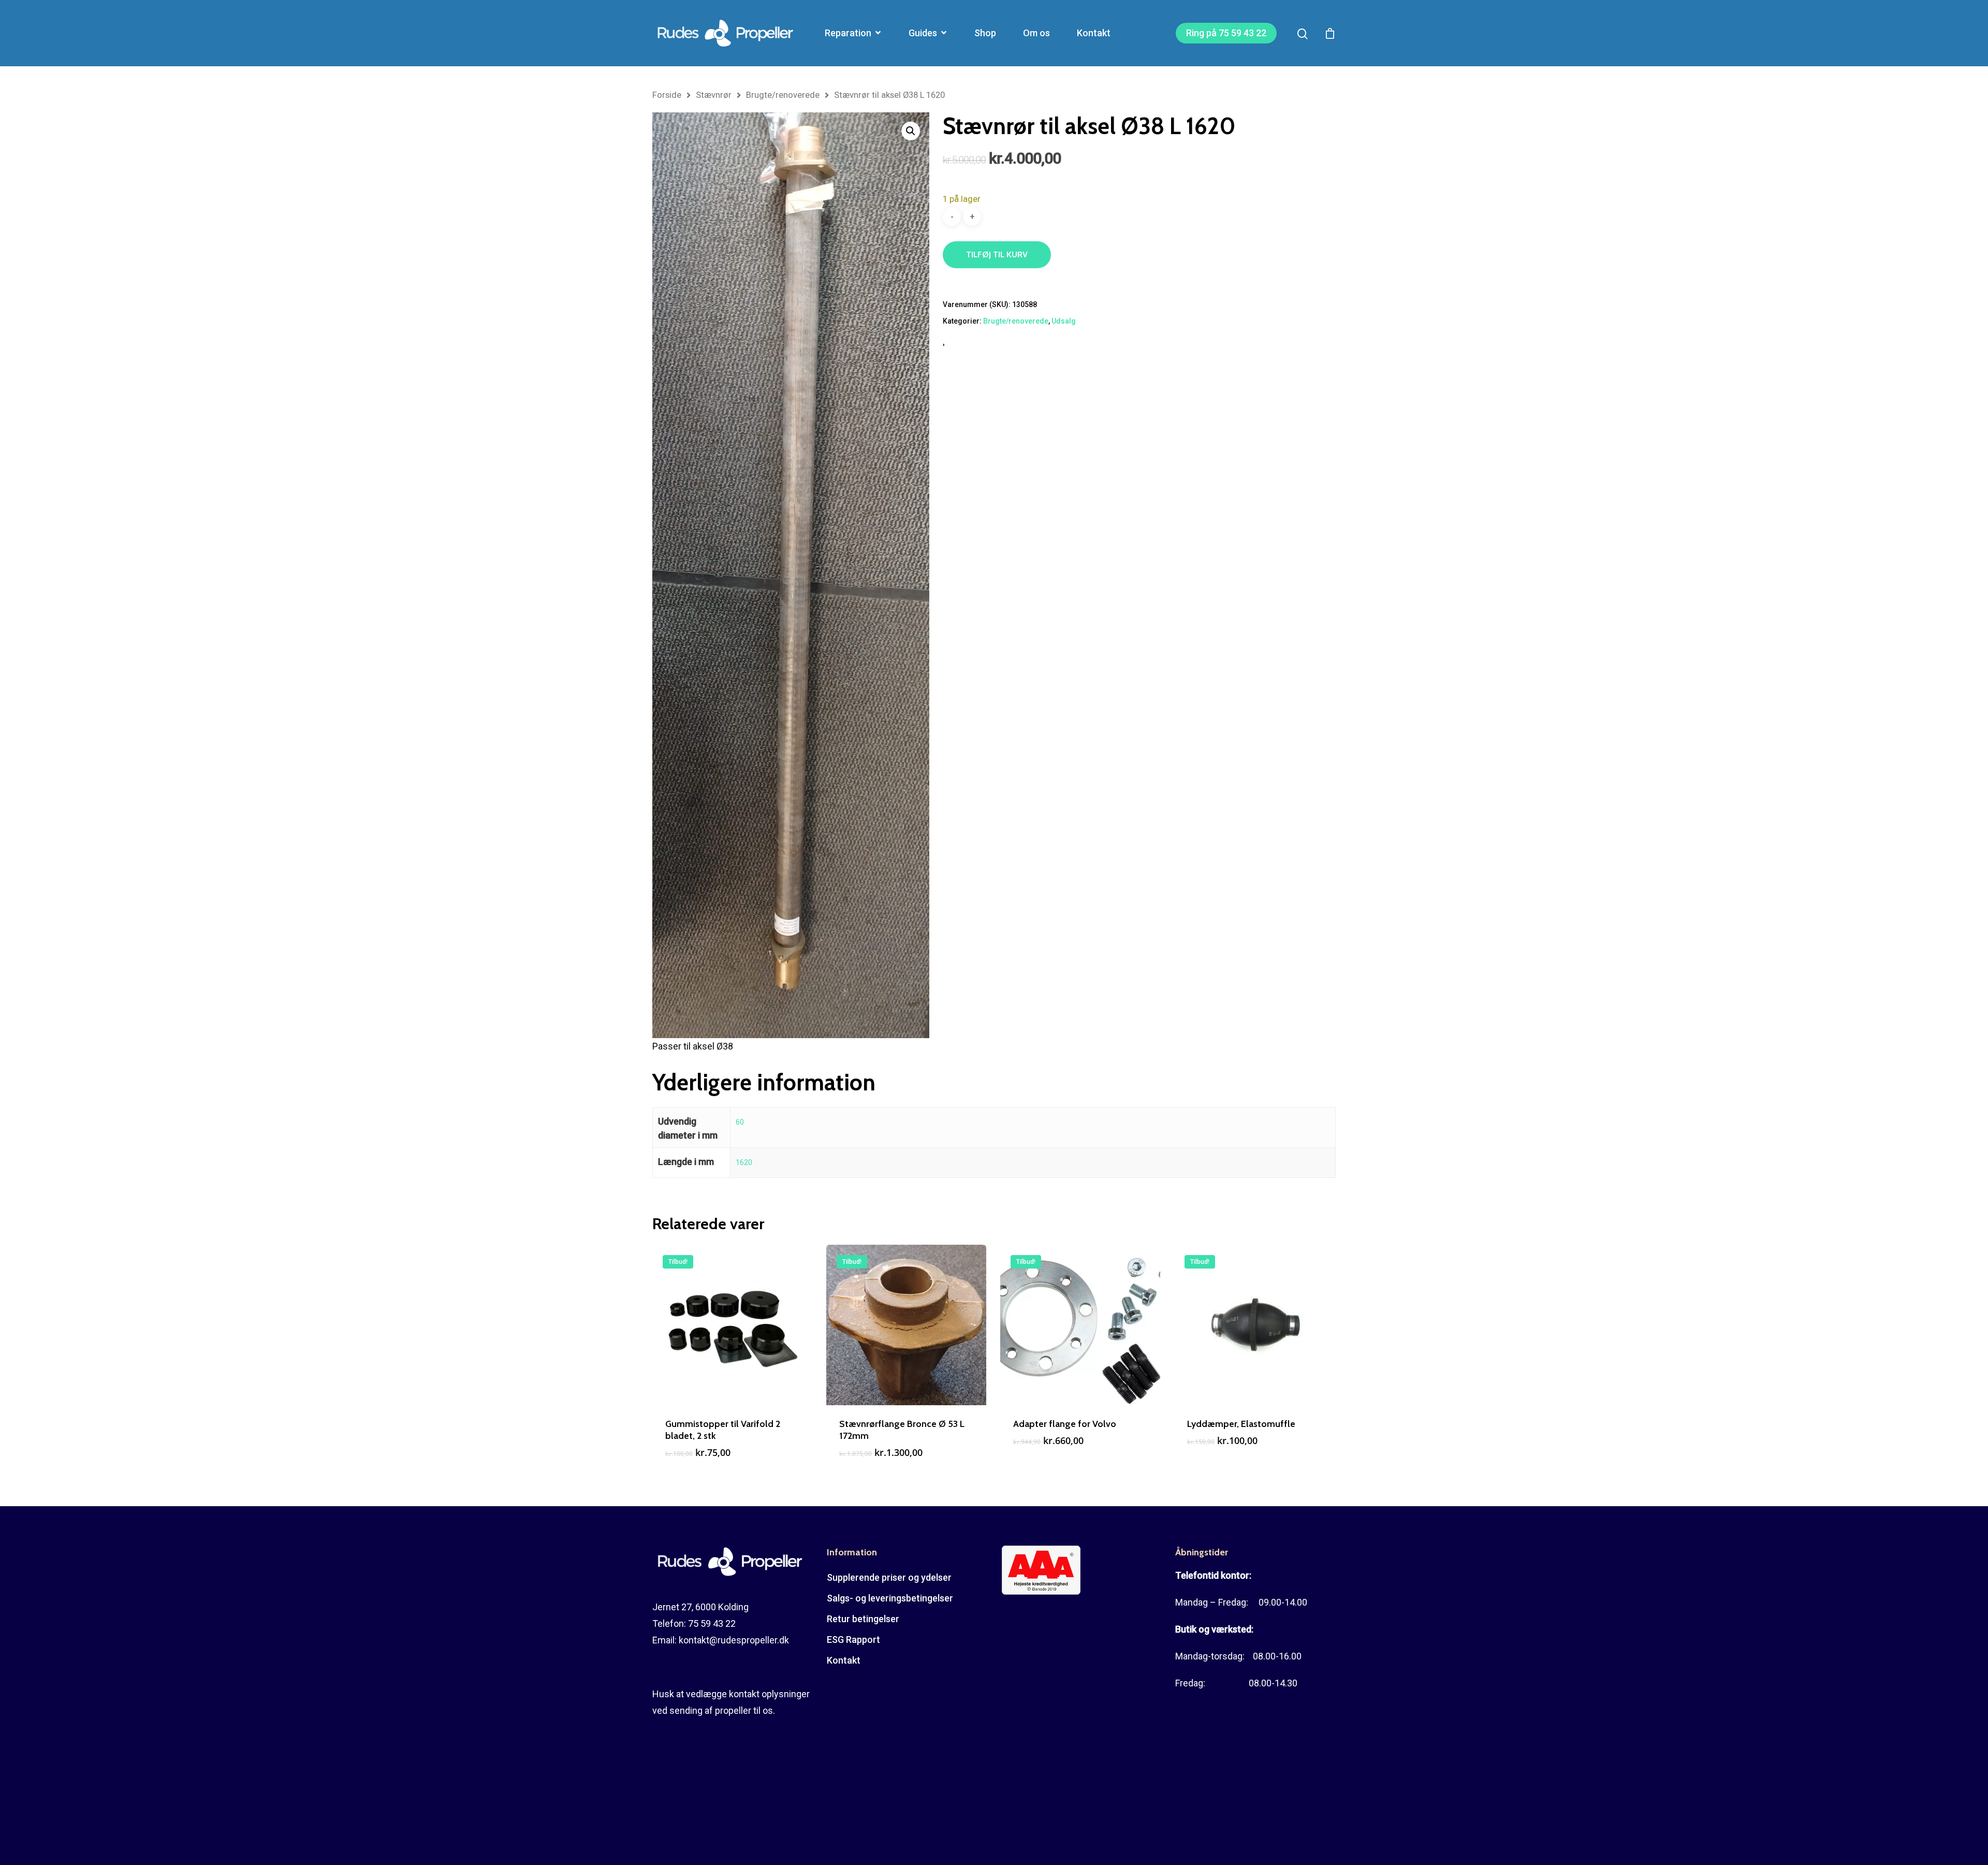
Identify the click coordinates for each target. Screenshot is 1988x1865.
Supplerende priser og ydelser (889, 1577)
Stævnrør (714, 95)
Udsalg (1064, 321)
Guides (923, 33)
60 (740, 1122)
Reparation (848, 33)
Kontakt (1094, 33)
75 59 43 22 (712, 1623)
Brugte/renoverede (783, 95)
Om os (1036, 33)
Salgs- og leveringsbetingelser (890, 1598)
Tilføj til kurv (997, 254)
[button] (911, 131)
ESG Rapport (853, 1640)
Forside (667, 95)
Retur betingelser (863, 1619)
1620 (744, 1162)
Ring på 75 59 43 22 (1226, 33)
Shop (985, 33)
